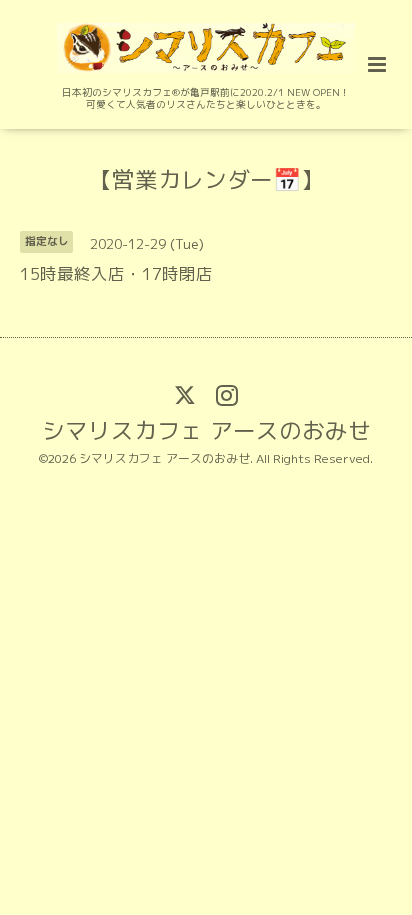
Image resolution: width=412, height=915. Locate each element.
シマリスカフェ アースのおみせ (206, 430)
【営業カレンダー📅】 (206, 179)
